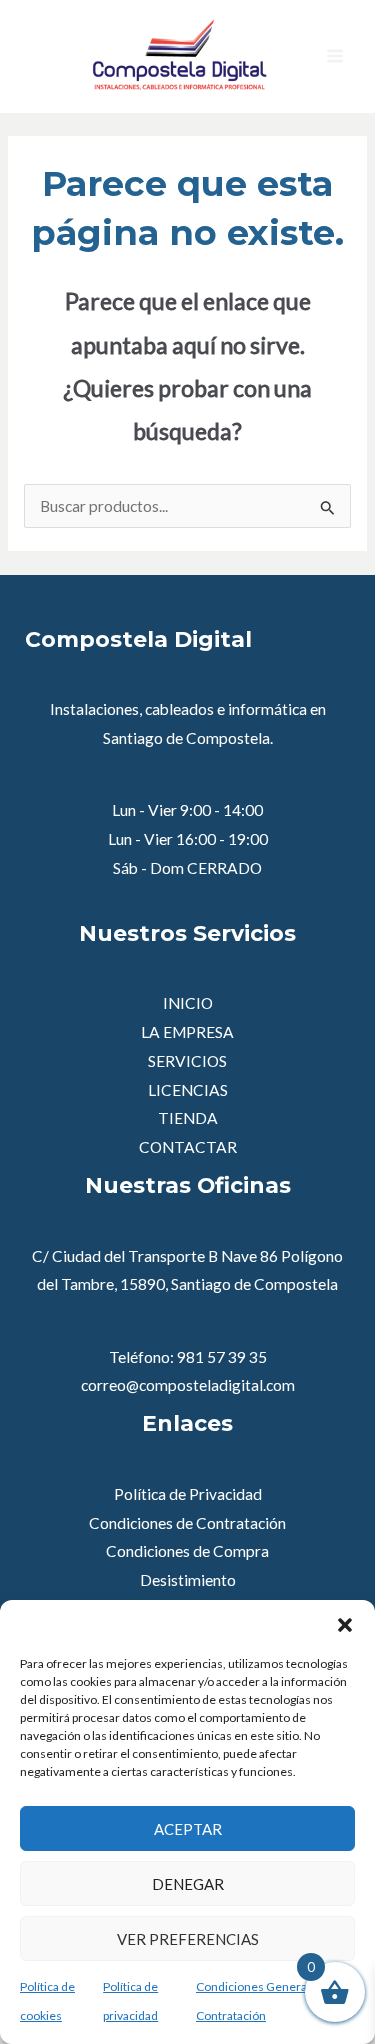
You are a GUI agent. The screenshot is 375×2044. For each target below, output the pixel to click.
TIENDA (188, 1118)
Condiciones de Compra (187, 1551)
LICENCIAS (188, 1090)
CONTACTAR (188, 1147)
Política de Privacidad (188, 1494)
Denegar (188, 1884)
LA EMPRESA (187, 1032)
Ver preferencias (188, 1939)
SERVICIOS (187, 1061)
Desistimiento (188, 1580)
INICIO (188, 1003)
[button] (345, 1625)
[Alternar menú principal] (335, 56)
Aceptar (188, 1829)
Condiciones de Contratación (187, 1523)
